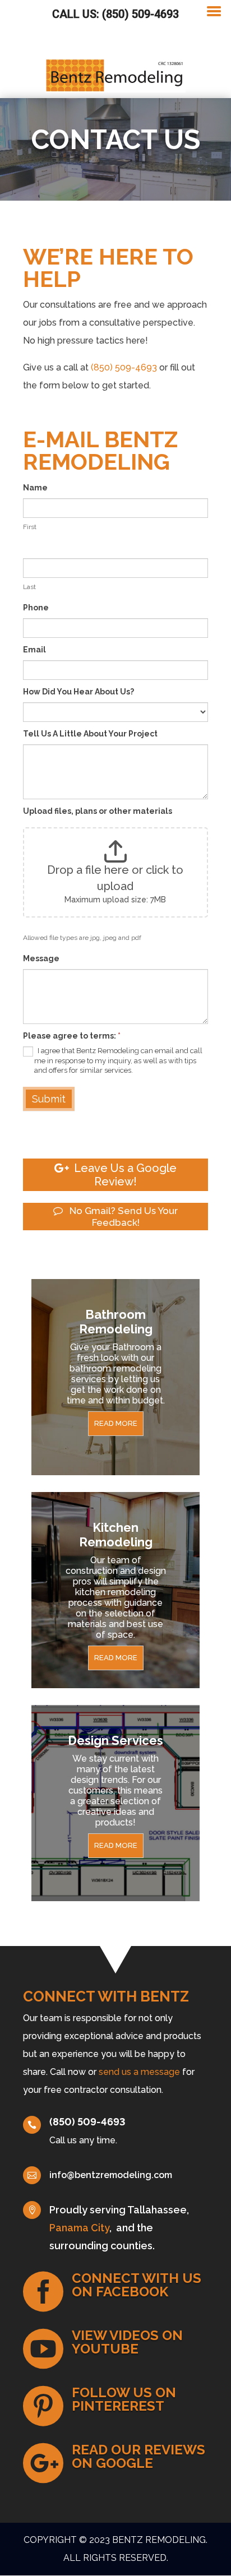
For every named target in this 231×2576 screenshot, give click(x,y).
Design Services (115, 1740)
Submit (49, 1099)
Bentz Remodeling (159, 2540)
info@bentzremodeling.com (111, 2175)
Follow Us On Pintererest (124, 2399)
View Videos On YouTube (127, 2342)
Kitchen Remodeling (116, 1535)
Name (35, 488)
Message (41, 958)
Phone (36, 608)
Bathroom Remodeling (116, 1322)
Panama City (79, 2228)
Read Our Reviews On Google (138, 2456)
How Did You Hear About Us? (78, 692)
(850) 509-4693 (124, 367)
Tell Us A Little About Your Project (90, 734)
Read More (116, 1423)
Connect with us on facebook (137, 2285)
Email (34, 650)
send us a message (139, 2072)
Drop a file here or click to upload (115, 878)
